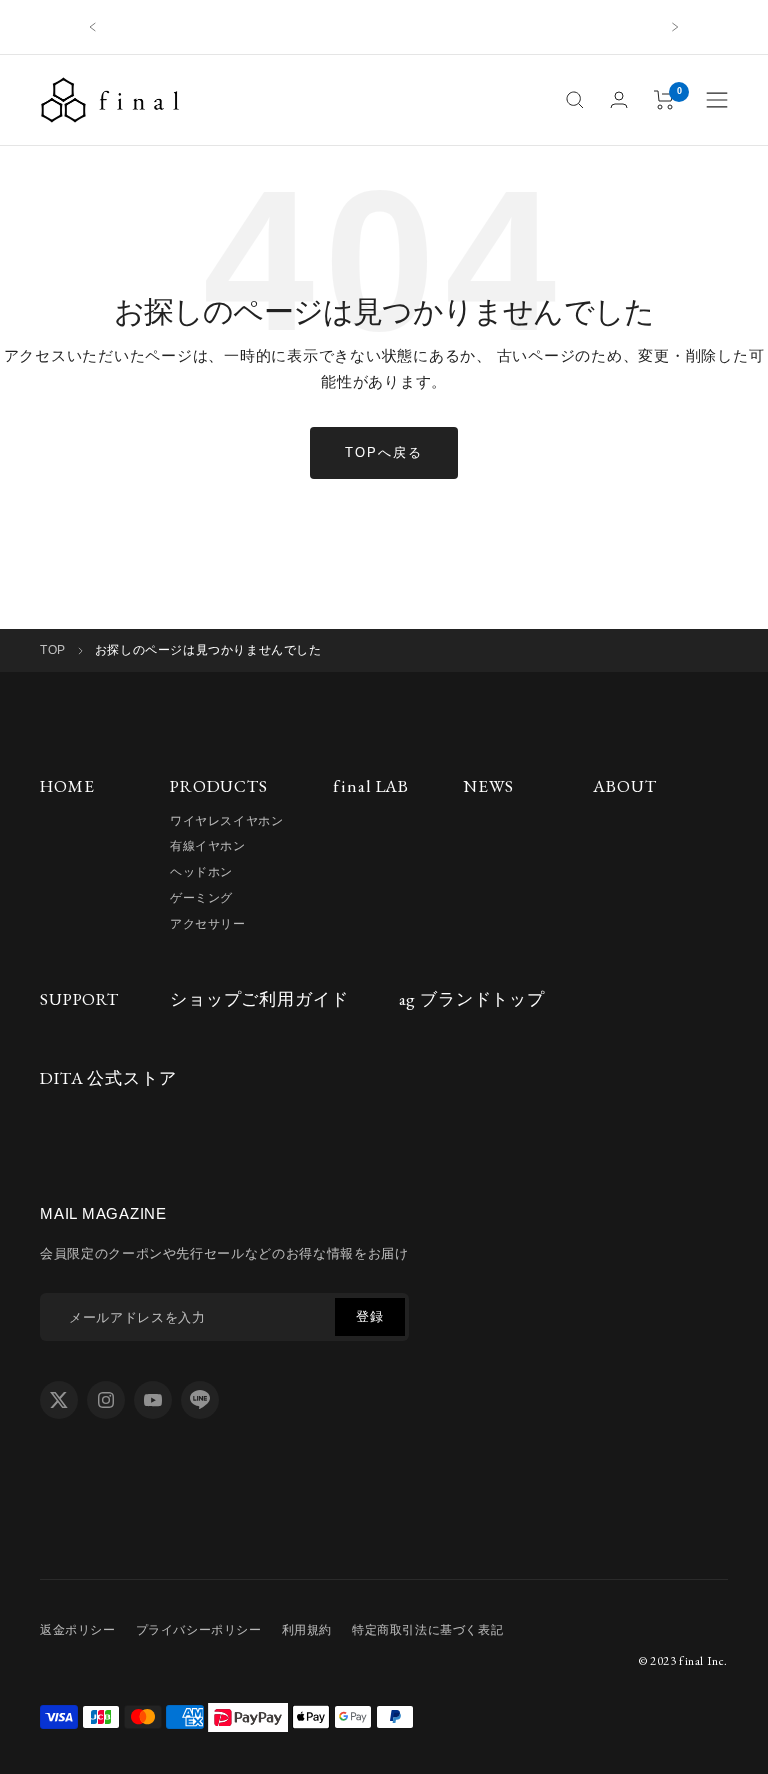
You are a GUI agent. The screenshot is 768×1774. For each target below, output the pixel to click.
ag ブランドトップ (472, 999)
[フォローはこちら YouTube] (153, 1400)
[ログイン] (619, 99)
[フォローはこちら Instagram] (106, 1400)
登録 (369, 1316)
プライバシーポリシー (199, 1630)
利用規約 (307, 1630)
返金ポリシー (78, 1630)
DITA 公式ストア (108, 1078)
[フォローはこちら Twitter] (59, 1400)
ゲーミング (201, 898)
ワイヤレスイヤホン (226, 821)
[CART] (664, 100)
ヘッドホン (201, 872)
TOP (53, 650)
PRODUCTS (219, 786)
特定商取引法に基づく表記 (427, 1630)
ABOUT (624, 786)
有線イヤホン (208, 846)
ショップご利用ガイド (259, 999)
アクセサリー (208, 924)
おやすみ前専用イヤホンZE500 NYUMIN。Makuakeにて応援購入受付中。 (384, 27)
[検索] (575, 100)
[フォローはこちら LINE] (200, 1400)
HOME (67, 786)
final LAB (371, 786)
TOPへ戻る (384, 452)
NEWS (488, 786)
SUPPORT (79, 999)
